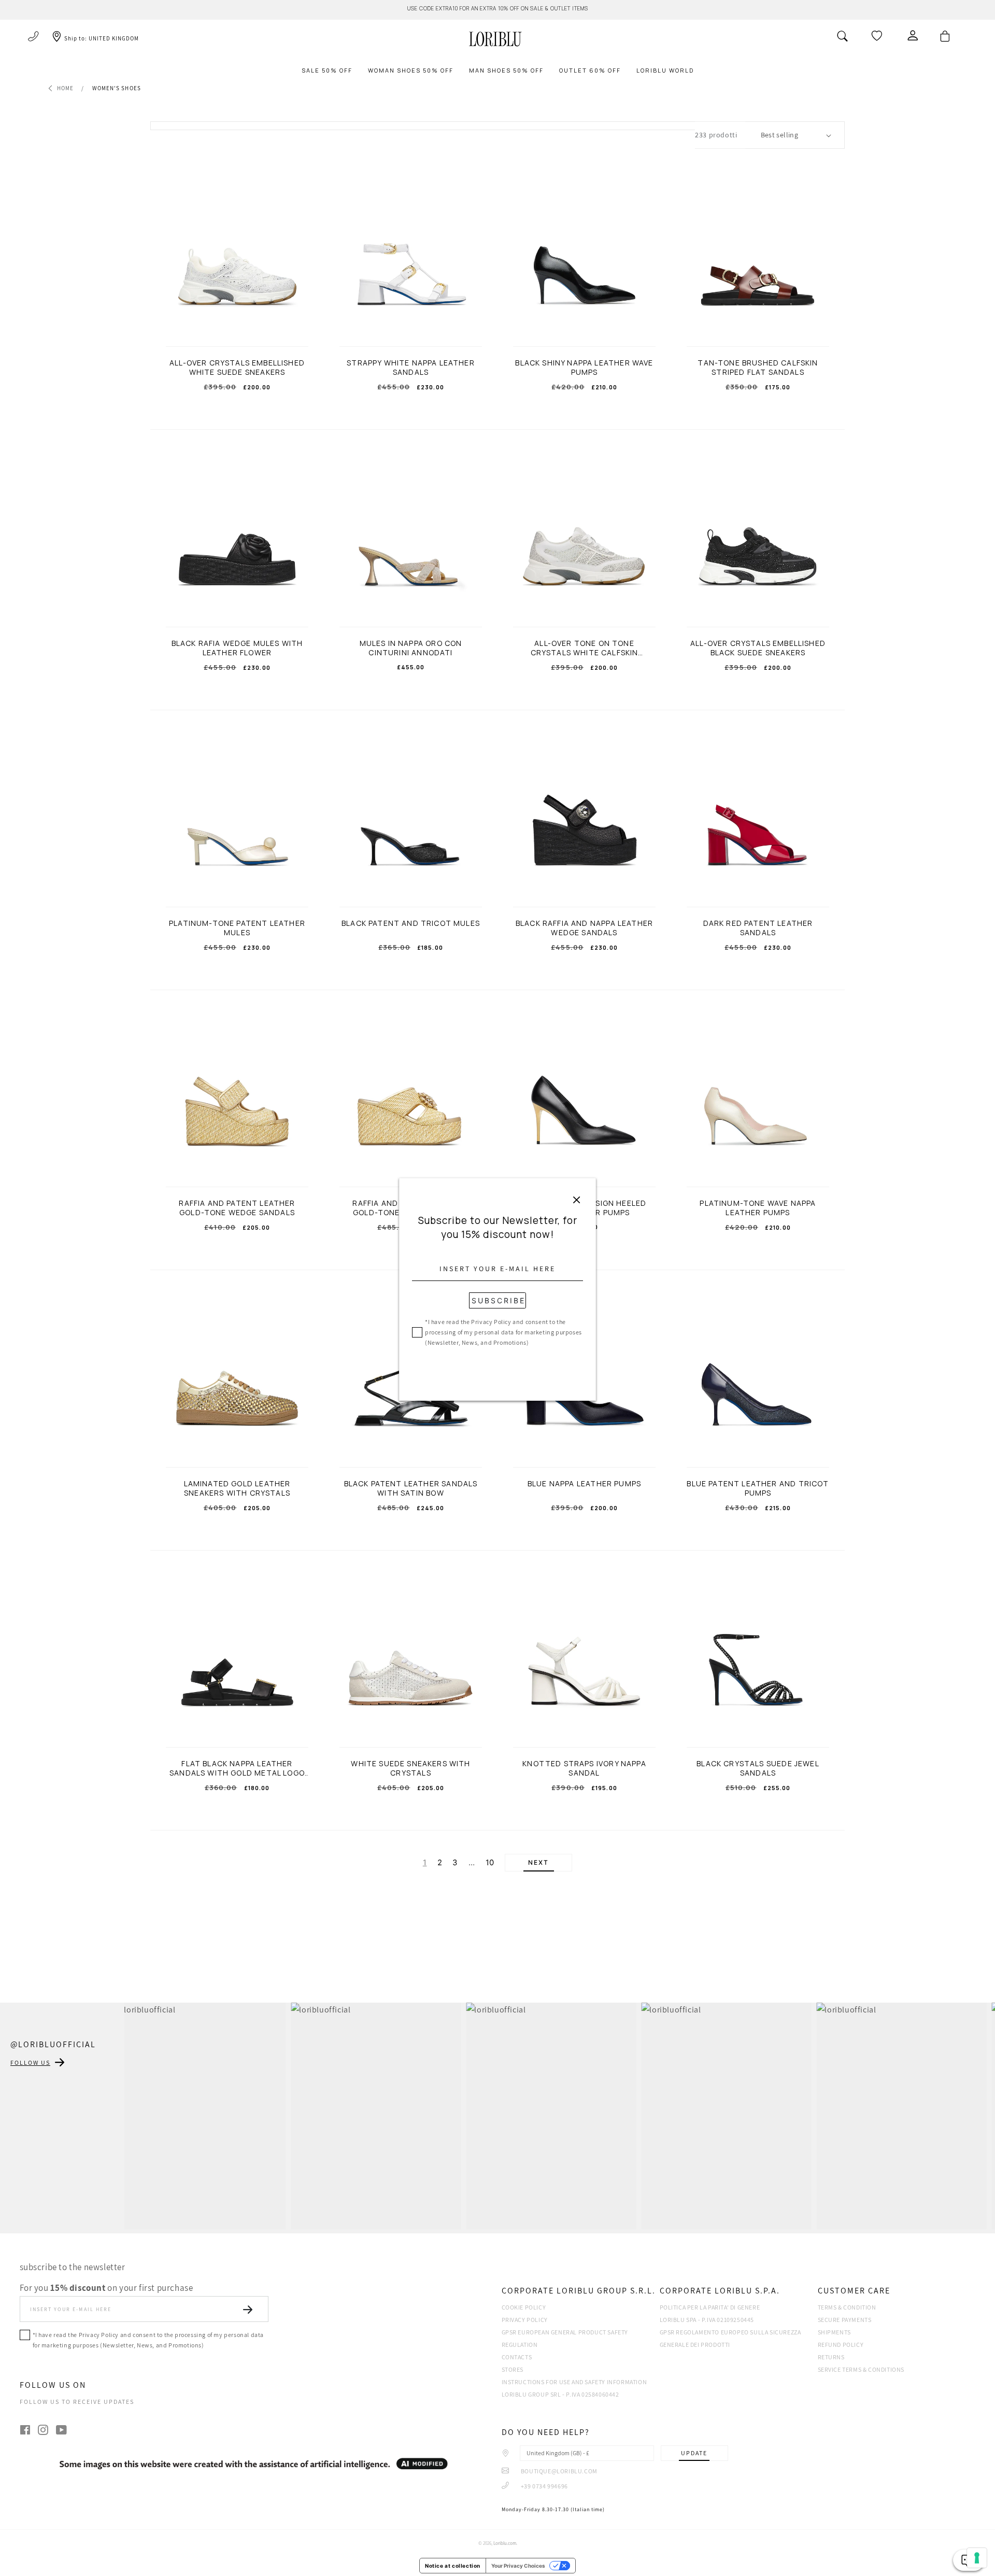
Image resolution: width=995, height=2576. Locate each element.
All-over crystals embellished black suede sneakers (758, 648)
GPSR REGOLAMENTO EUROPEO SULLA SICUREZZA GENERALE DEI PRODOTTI (730, 2338)
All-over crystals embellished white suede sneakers (237, 368)
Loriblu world (665, 70)
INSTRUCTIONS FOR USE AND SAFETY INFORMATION (574, 2382)
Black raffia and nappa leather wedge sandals (584, 928)
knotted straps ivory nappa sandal (584, 1768)
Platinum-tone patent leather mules (237, 928)
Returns (831, 2357)
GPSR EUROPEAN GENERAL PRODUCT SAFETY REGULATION (565, 2338)
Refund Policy (841, 2345)
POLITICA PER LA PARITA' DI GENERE (710, 2307)
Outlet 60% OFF (590, 70)
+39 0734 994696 (544, 2486)
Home (65, 88)
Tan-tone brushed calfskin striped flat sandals (758, 368)
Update (694, 2453)
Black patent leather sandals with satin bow (411, 1488)
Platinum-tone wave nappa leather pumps (758, 1208)
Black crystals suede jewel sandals (758, 1768)
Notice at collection (453, 2566)
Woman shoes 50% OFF (411, 70)
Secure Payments (845, 2320)
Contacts (517, 2357)
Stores (513, 2369)
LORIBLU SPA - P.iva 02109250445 (707, 2320)
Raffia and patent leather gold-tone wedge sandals (237, 1208)
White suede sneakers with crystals (410, 1768)
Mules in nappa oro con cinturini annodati (411, 648)
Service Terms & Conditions (861, 2369)
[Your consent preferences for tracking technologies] (977, 2558)
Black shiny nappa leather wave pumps (584, 368)
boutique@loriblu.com (558, 2471)
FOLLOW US (30, 2063)
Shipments (834, 2332)
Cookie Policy (524, 2307)
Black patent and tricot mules (411, 923)
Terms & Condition (847, 2307)
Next (538, 1863)
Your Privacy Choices (518, 2566)
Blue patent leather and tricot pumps (758, 1488)
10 (490, 1863)
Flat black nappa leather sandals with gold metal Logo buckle (237, 1768)
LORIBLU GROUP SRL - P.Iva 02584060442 (560, 2394)
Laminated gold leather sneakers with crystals (237, 1488)
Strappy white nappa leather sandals (411, 368)
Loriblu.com (505, 2543)
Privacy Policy (525, 2320)
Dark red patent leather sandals (758, 928)
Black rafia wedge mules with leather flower (237, 648)
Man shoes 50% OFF (506, 70)
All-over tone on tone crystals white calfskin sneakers (585, 648)
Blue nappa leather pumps (584, 1484)
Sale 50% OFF (327, 70)
